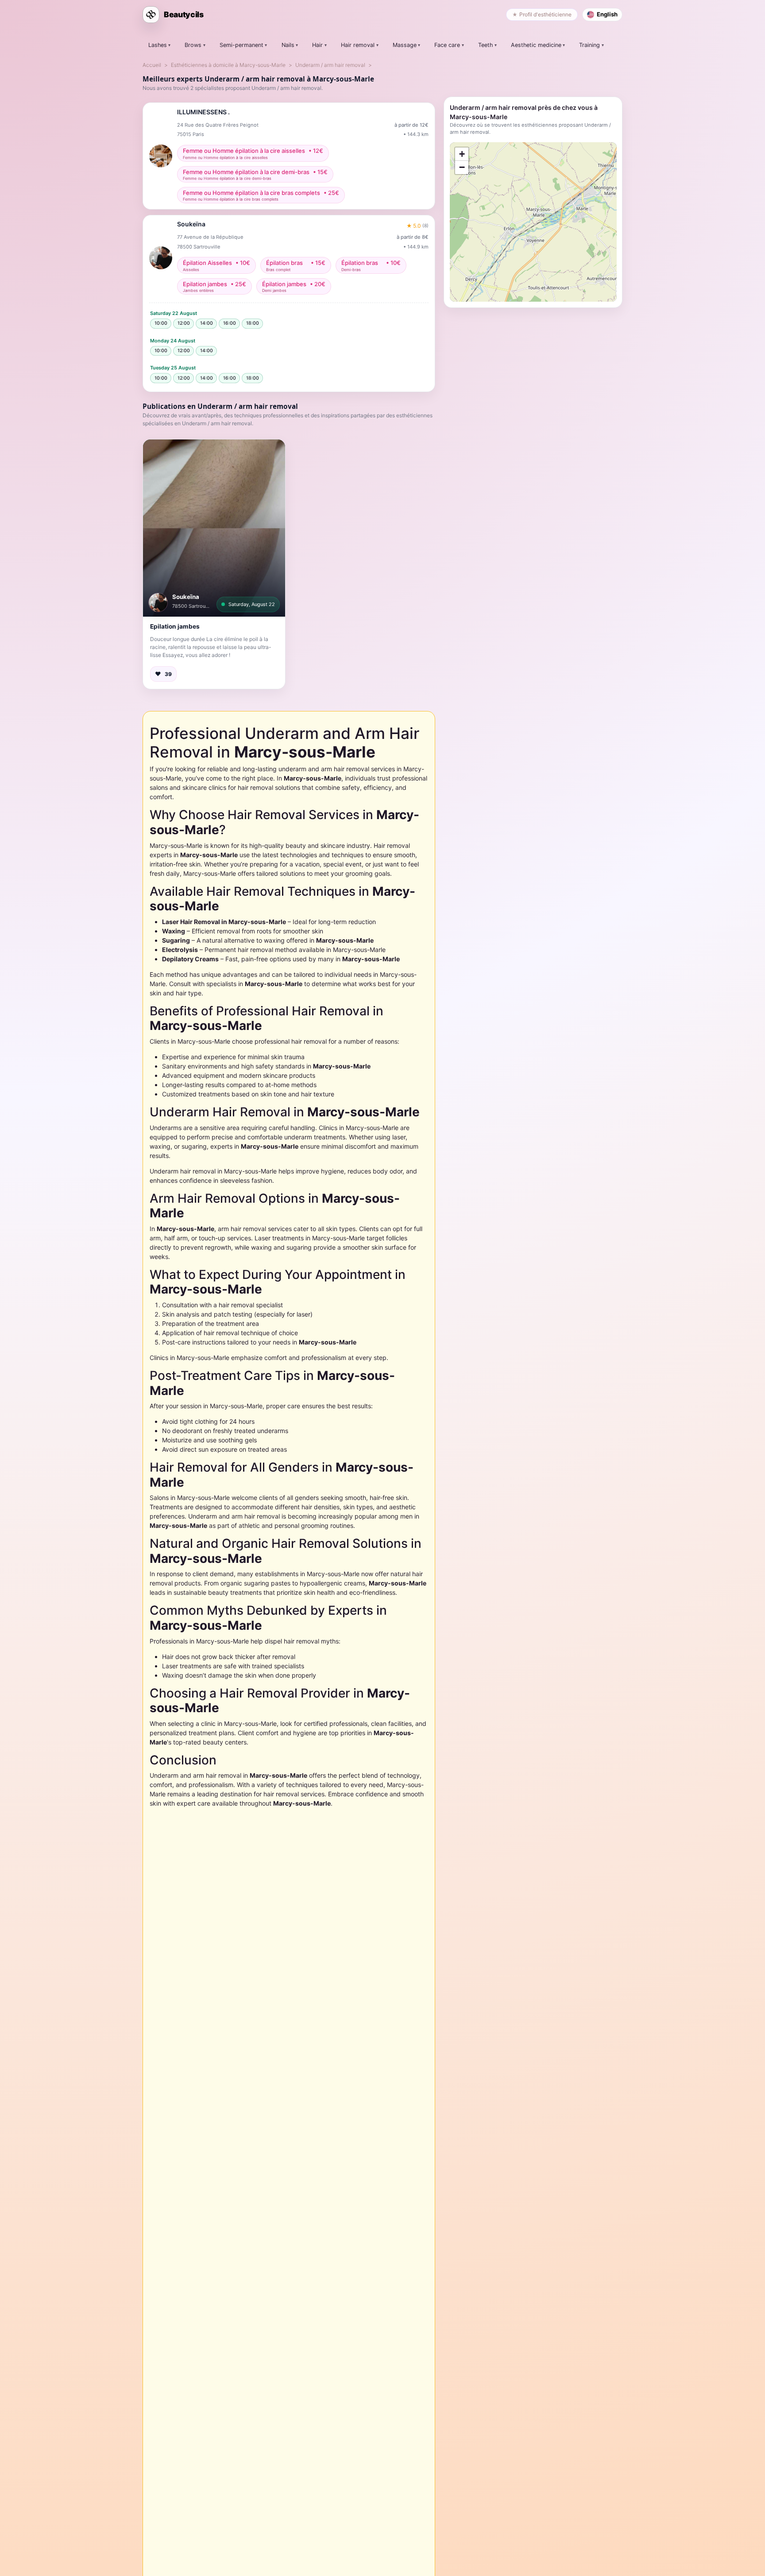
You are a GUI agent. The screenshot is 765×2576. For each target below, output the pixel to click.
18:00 (253, 323)
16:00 (230, 323)
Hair (317, 45)
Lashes (158, 45)
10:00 (161, 323)
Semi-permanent (241, 45)
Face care (447, 45)
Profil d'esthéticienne (545, 14)
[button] (214, 528)
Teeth (485, 45)
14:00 (207, 323)
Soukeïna (186, 597)
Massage (405, 45)
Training (589, 45)
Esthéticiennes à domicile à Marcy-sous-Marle (228, 65)
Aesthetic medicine (536, 45)
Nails (288, 45)
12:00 (184, 323)
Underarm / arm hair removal (330, 65)
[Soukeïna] (158, 602)
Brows (193, 45)
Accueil (152, 65)
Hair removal (358, 45)
